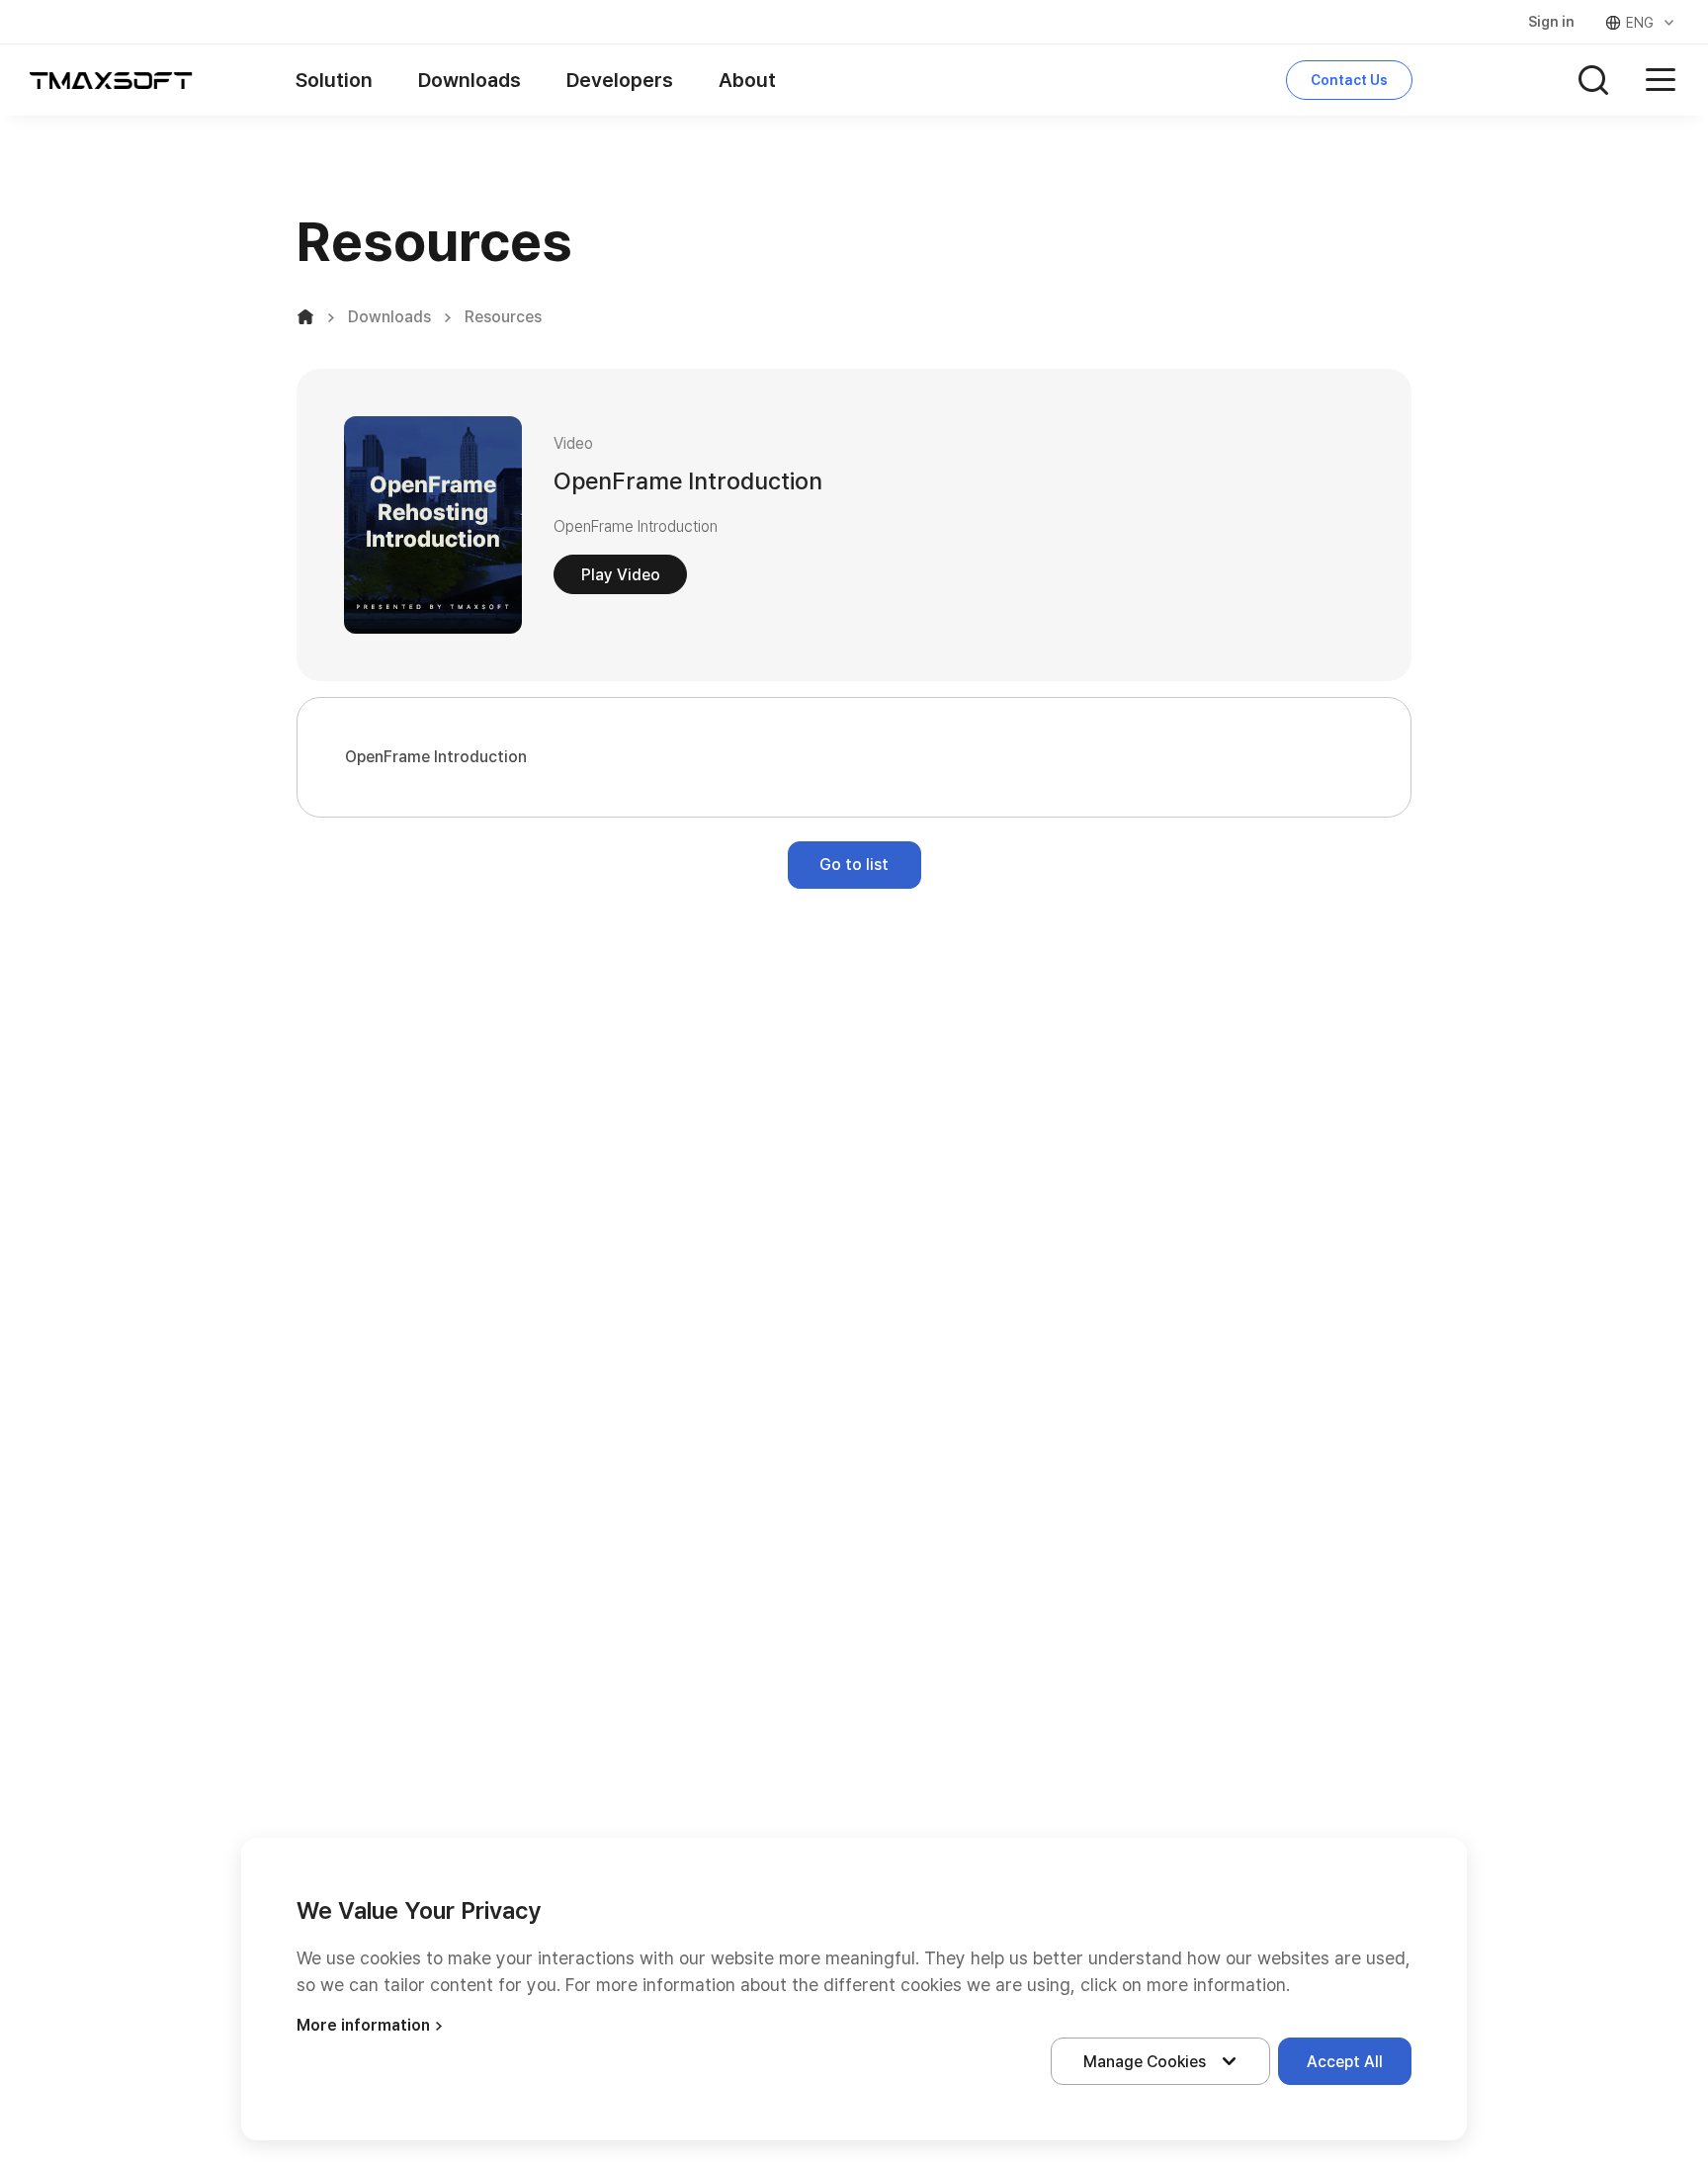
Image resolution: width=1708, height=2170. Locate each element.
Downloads (470, 80)
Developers (620, 80)
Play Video (621, 575)
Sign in (1551, 22)
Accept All (1345, 2062)
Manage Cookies (1145, 2062)
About (747, 80)
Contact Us (1349, 80)
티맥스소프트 (111, 80)
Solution (334, 80)
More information (363, 2025)
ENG (1640, 23)
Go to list (854, 865)
